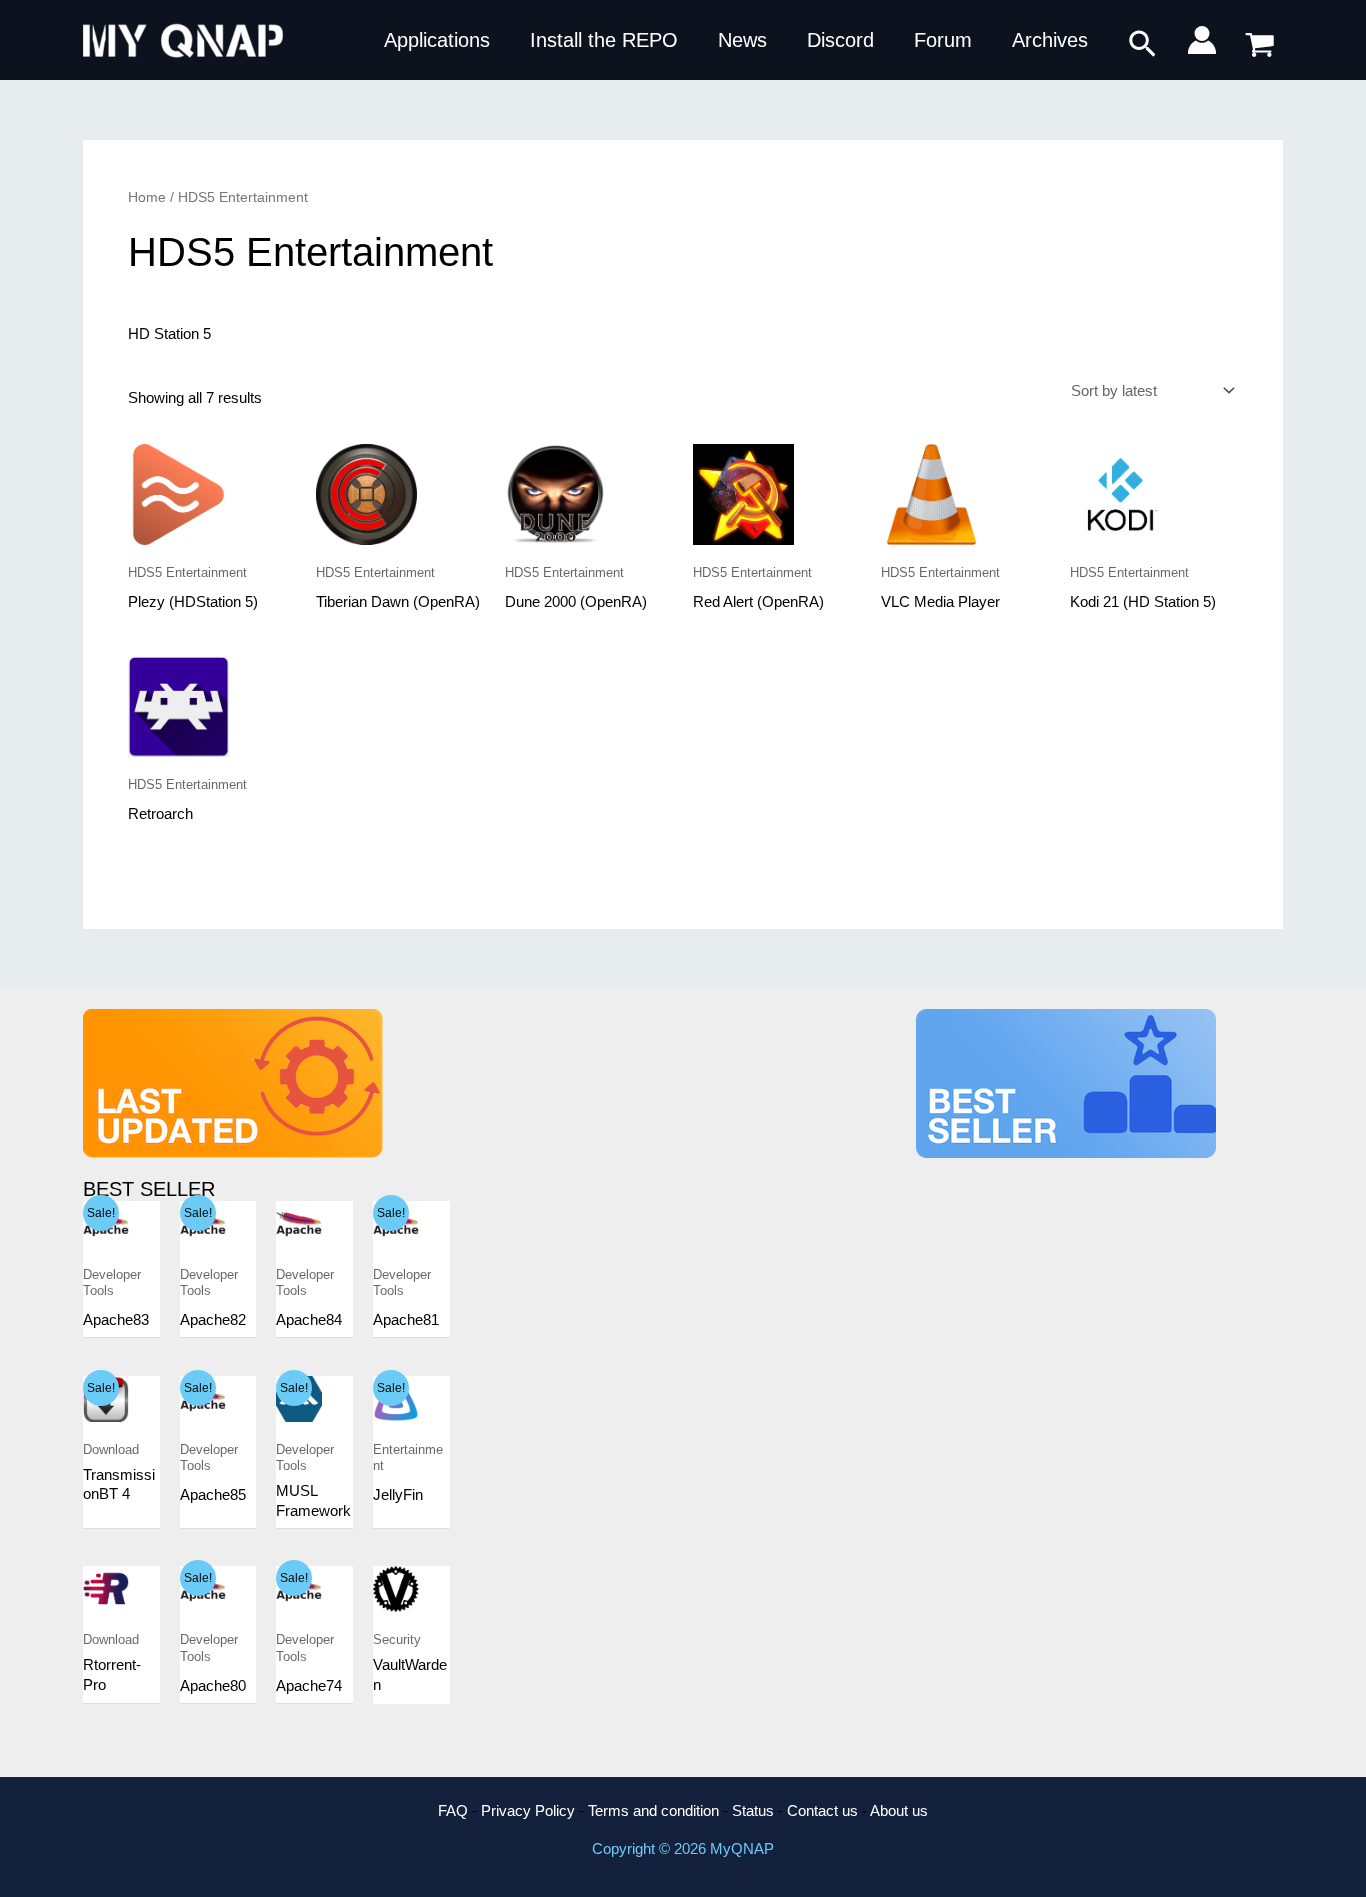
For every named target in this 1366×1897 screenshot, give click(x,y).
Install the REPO (604, 40)
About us (899, 1810)
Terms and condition (653, 1810)
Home (147, 197)
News (742, 40)
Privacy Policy (528, 1810)
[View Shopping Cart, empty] (1260, 40)
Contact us (822, 1810)
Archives (1050, 40)
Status (753, 1810)
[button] (1142, 45)
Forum (943, 40)
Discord (840, 40)
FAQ (453, 1810)
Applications (437, 40)
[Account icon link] (1202, 40)
